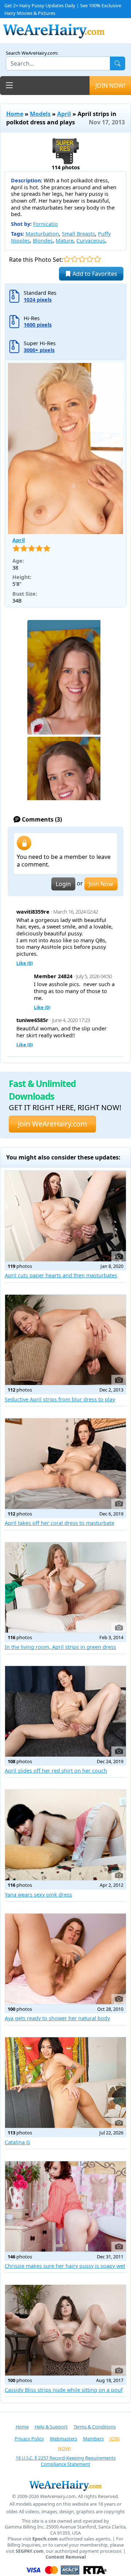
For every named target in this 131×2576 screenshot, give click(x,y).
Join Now (101, 884)
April (64, 114)
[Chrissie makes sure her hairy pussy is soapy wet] (65, 2207)
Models (40, 114)
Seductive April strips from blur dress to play (60, 1399)
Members (93, 2439)
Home (15, 114)
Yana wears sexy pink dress (38, 1895)
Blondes (43, 241)
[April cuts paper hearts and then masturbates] (65, 1216)
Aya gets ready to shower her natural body (57, 2018)
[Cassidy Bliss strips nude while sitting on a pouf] (65, 2330)
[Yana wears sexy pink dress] (65, 1835)
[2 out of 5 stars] (74, 259)
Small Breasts (78, 234)
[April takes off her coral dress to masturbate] (65, 1464)
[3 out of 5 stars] (82, 259)
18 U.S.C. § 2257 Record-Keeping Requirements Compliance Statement (66, 2461)
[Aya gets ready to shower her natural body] (65, 1959)
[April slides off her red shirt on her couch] (65, 1711)
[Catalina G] (65, 2083)
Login (63, 884)
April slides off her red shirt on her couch (56, 1771)
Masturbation (42, 234)
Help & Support (51, 2427)
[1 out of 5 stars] (67, 259)
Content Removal (66, 2557)
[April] (65, 449)
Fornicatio (45, 224)
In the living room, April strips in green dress (60, 1647)
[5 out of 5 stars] (97, 259)
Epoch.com (45, 2539)
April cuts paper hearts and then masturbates (61, 1275)
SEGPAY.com (30, 2551)
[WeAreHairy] (65, 2485)
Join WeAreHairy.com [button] (52, 1124)
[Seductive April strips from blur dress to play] (65, 1340)
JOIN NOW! (110, 86)
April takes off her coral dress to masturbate (59, 1523)
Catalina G (17, 2142)
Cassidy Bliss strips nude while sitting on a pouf (64, 2390)
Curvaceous (91, 241)
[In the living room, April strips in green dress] (65, 1588)
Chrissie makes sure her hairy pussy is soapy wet (65, 2266)
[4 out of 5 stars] (90, 259)
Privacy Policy (29, 2439)
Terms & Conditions (95, 2427)
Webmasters (63, 2439)
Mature (65, 241)
